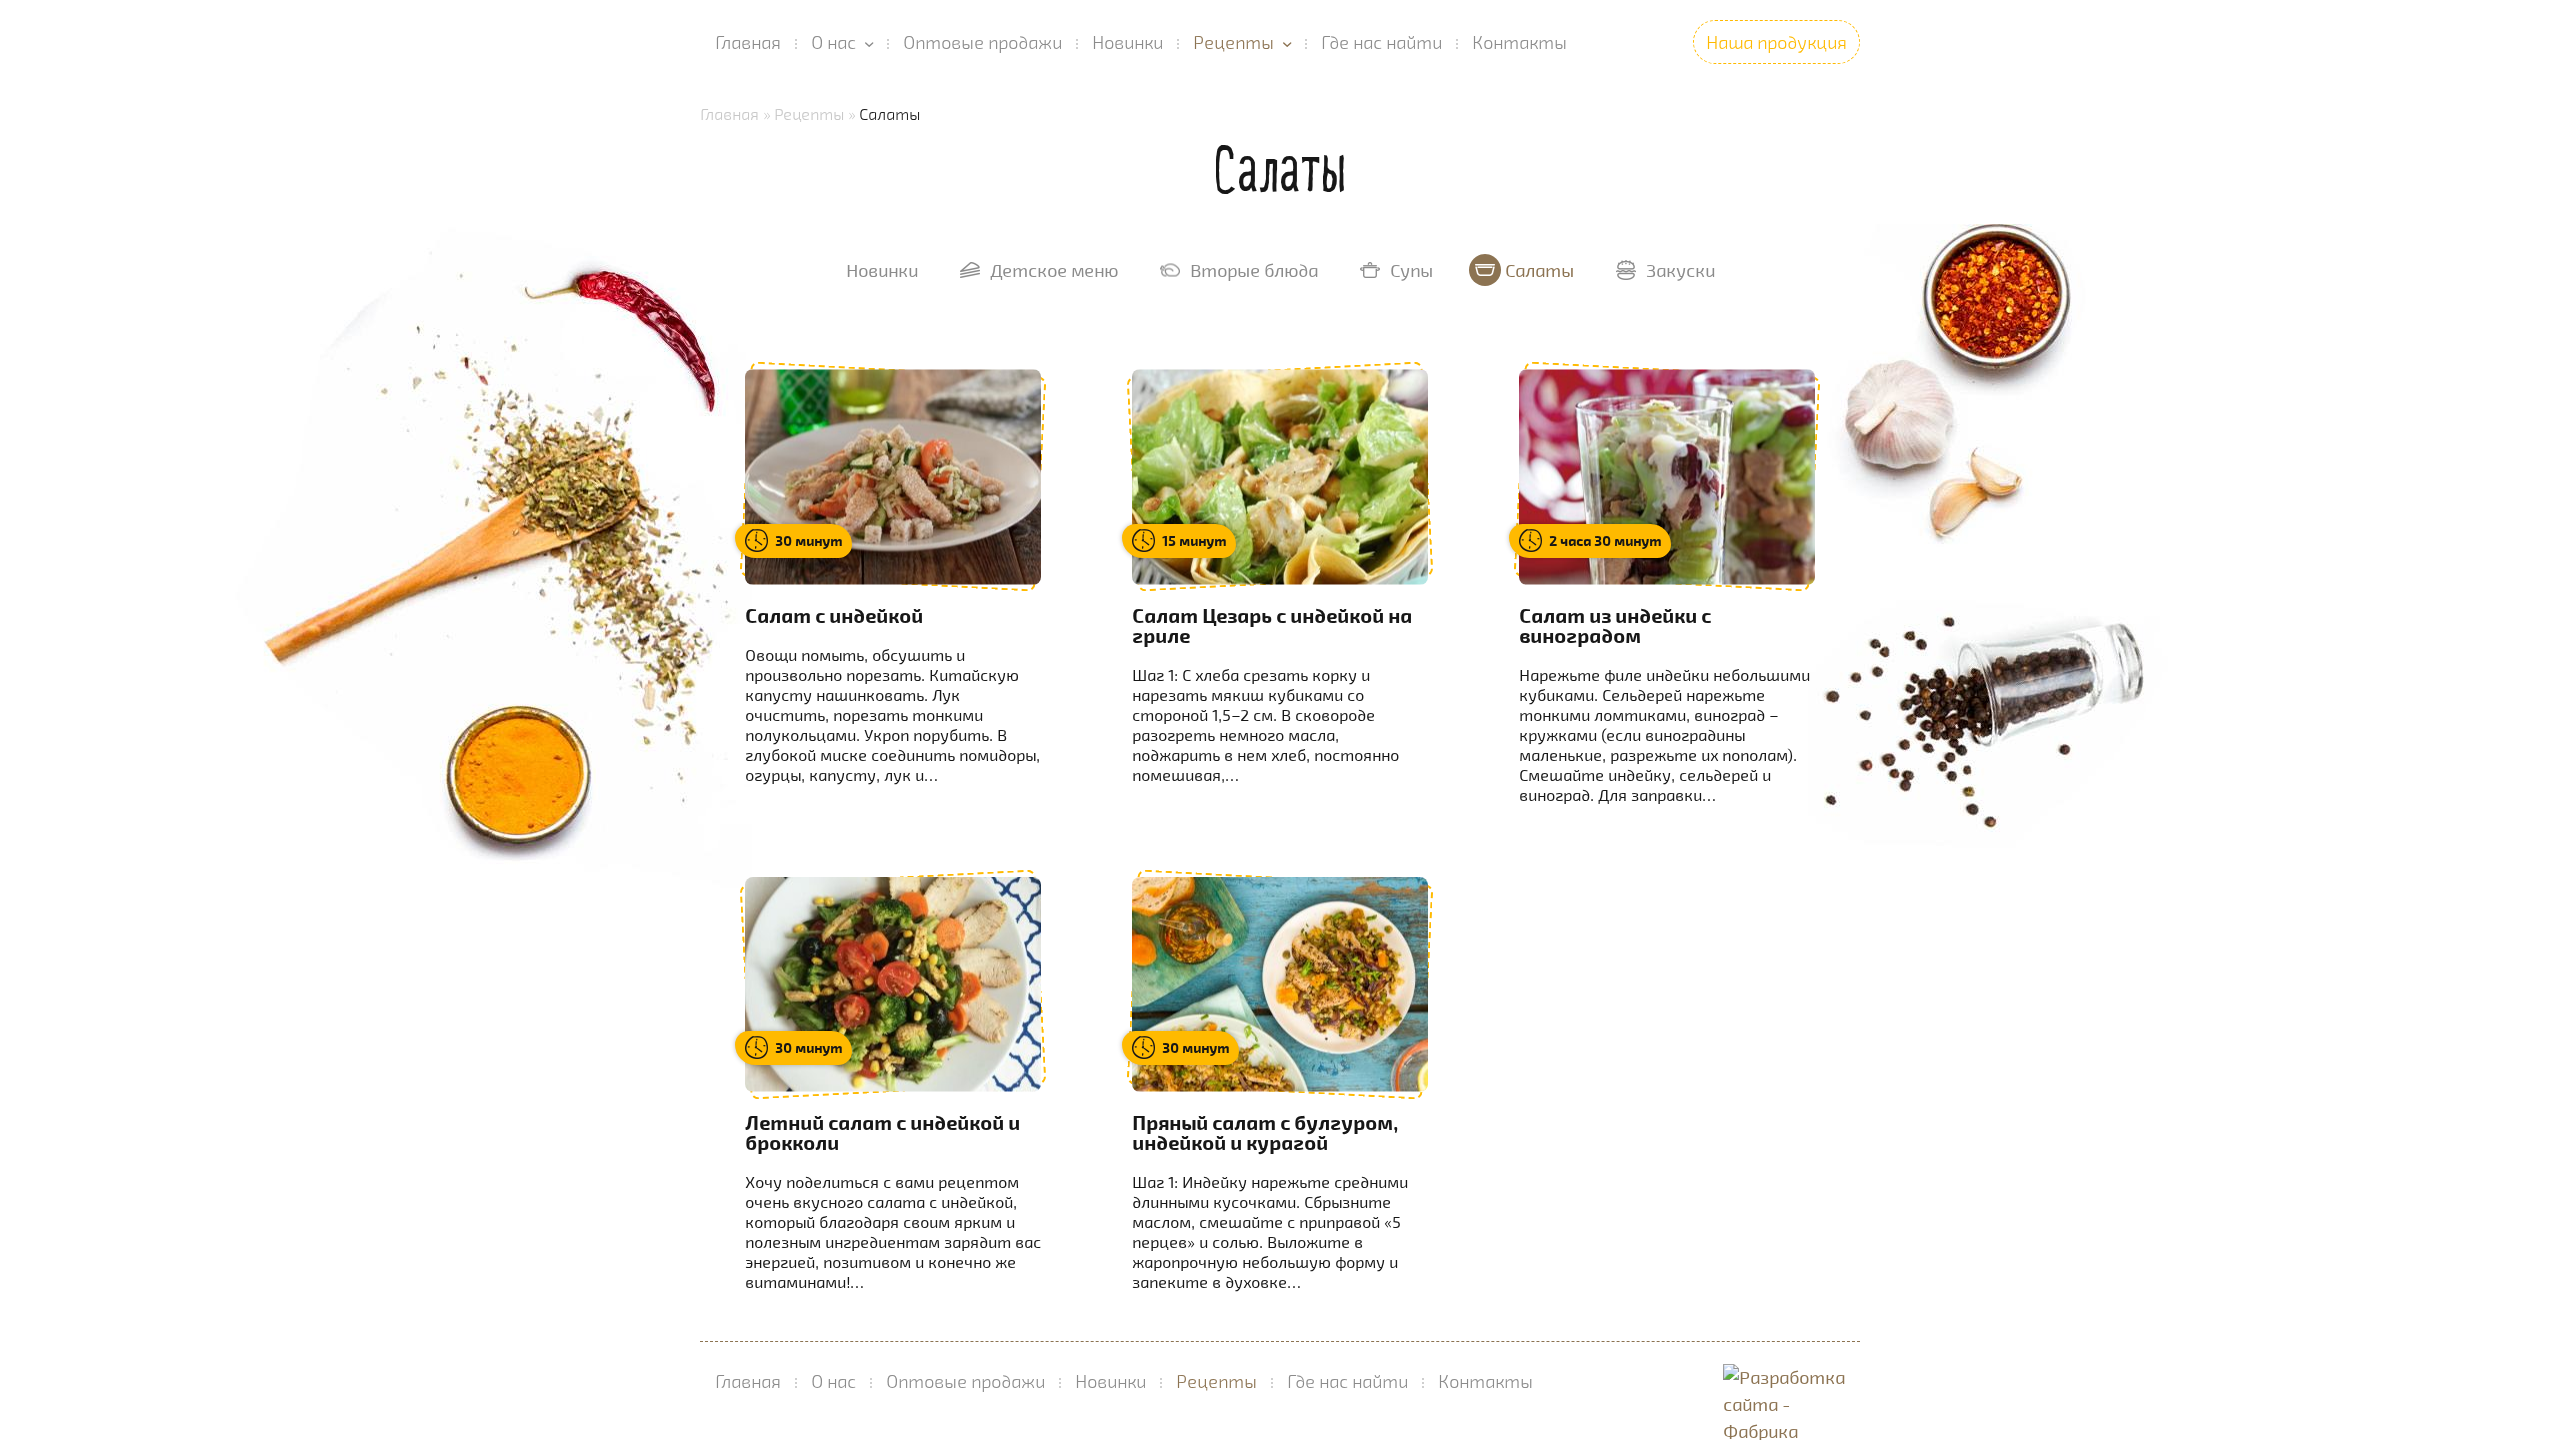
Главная (748, 42)
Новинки (1127, 42)
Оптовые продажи (982, 42)
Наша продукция (1776, 42)
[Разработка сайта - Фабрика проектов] (1791, 1381)
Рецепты (1233, 42)
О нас (833, 42)
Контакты (1519, 42)
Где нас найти (1381, 42)
